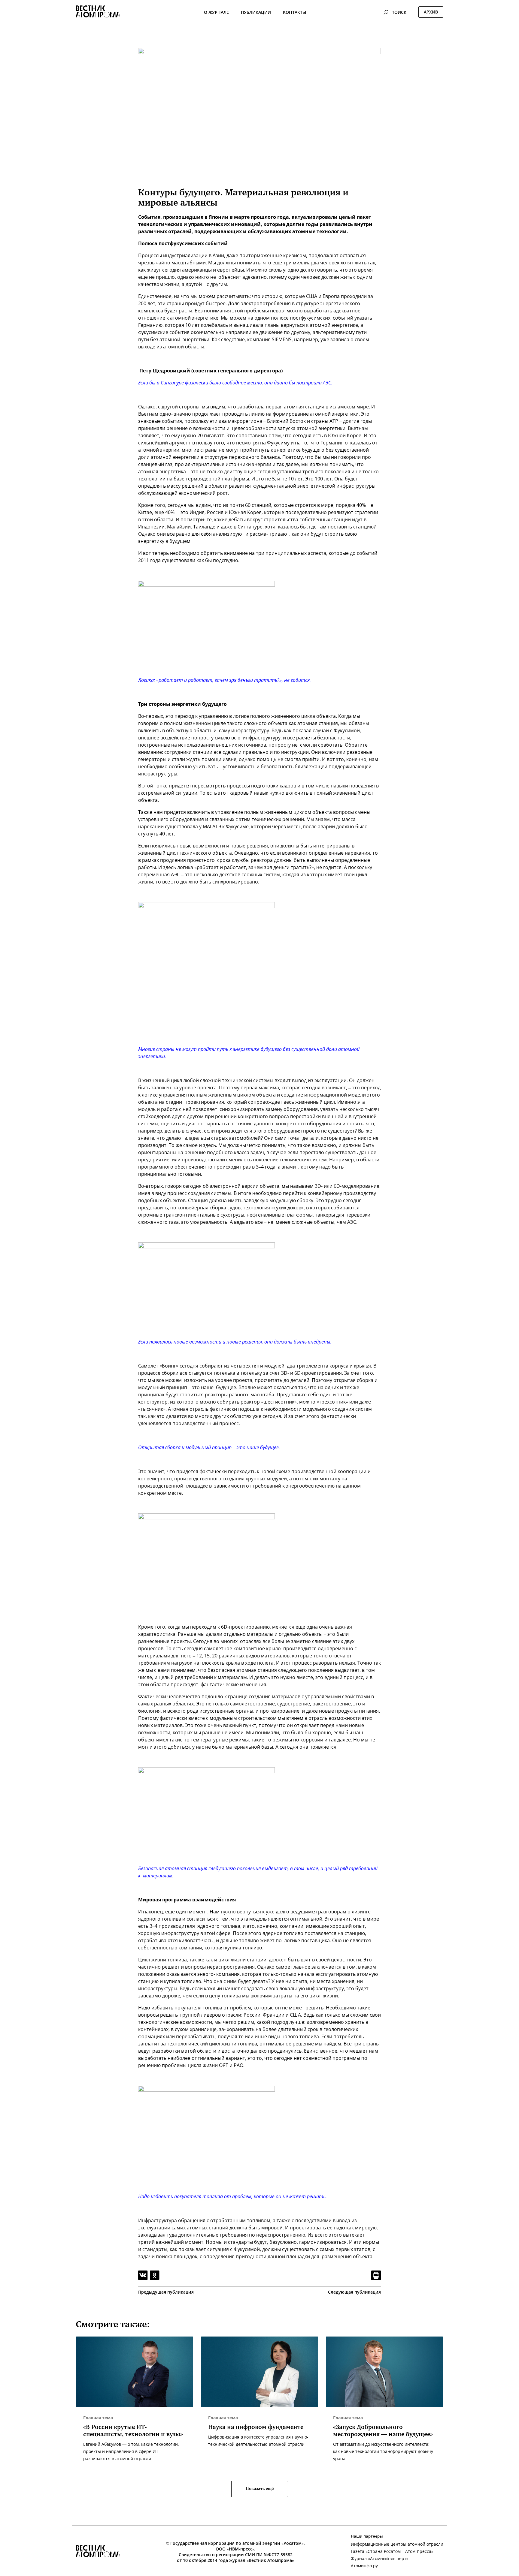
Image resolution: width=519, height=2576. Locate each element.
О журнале (216, 12)
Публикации (256, 12)
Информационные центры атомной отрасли (397, 2544)
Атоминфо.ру (364, 2566)
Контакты (294, 12)
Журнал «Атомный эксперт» (380, 2558)
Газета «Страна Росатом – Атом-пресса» (392, 2551)
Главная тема (98, 2418)
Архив (431, 12)
